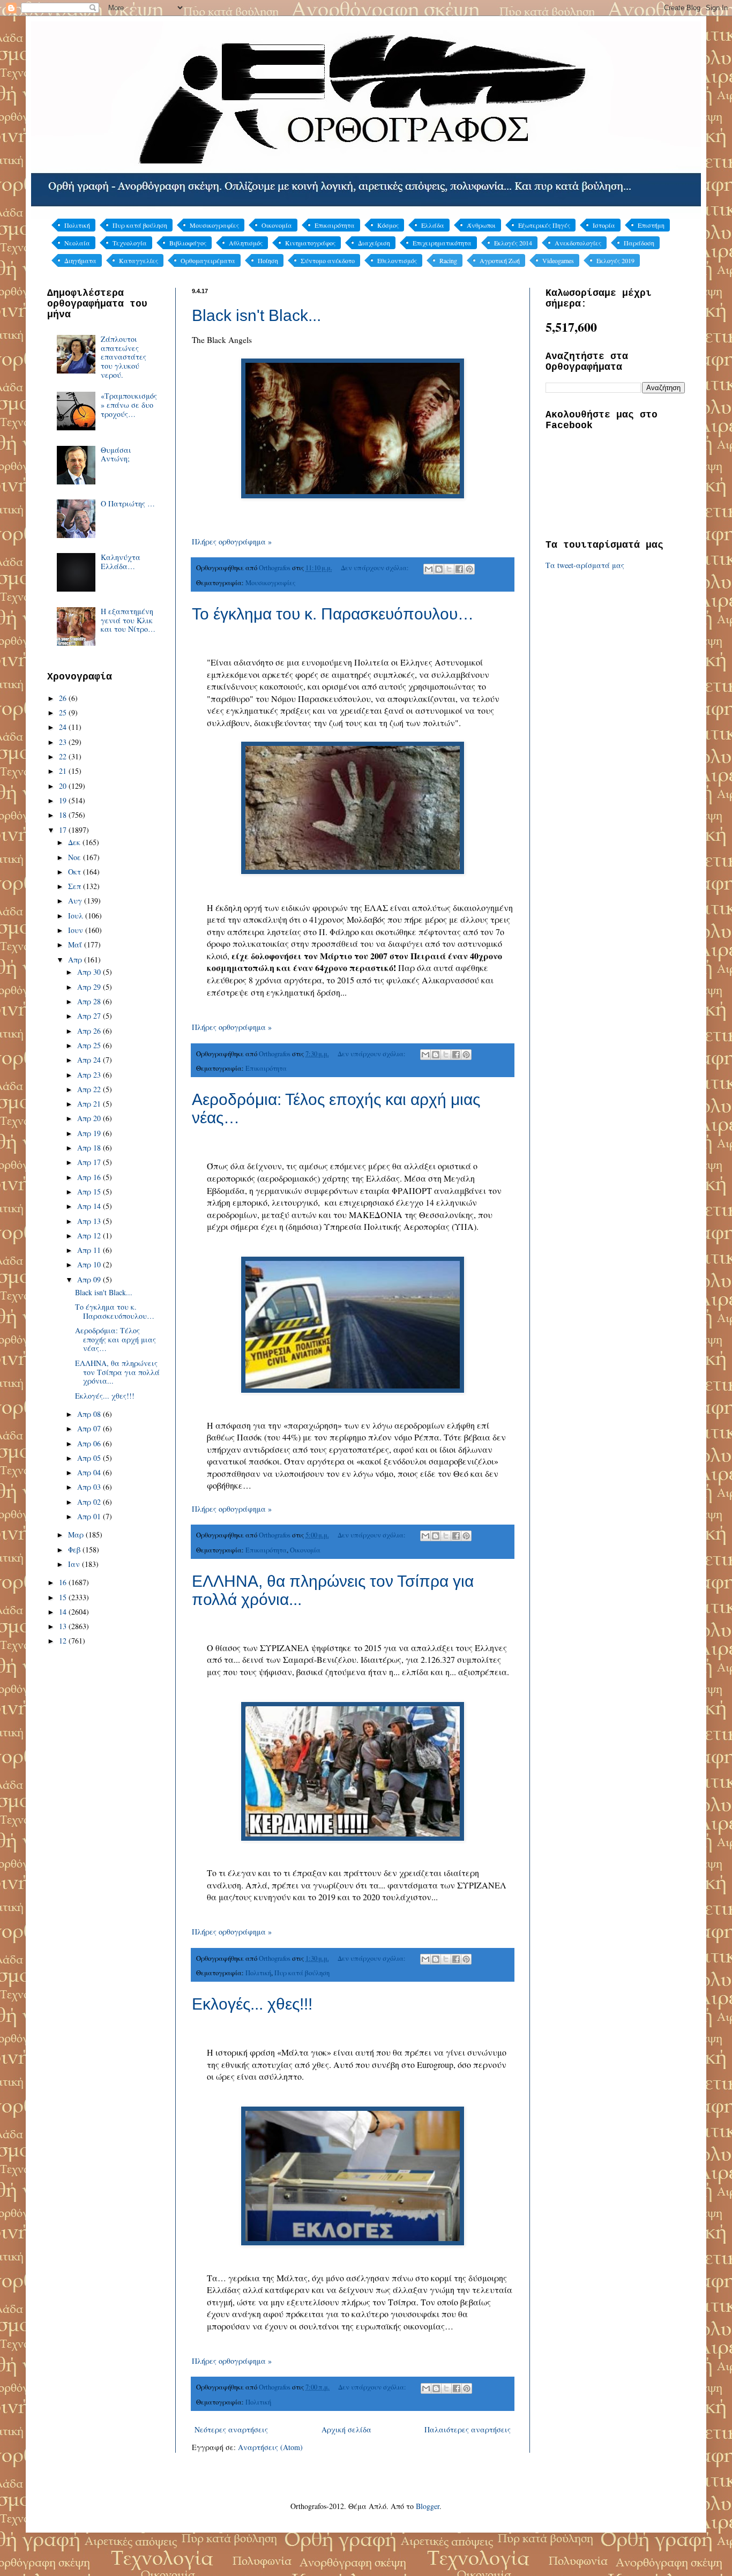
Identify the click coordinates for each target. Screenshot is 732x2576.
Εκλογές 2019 (615, 260)
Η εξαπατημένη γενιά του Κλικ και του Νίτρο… (128, 620)
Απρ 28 (90, 1001)
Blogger (428, 2506)
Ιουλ (77, 916)
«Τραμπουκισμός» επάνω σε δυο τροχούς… (129, 405)
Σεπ (76, 886)
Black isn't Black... (256, 315)
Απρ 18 (90, 1148)
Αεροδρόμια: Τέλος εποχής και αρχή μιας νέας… (115, 1339)
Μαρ (77, 1535)
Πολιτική (77, 225)
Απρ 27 (90, 1016)
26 (64, 698)
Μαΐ (76, 944)
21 (64, 771)
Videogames (558, 260)
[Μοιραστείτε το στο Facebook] (459, 569)
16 (64, 1582)
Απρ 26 (90, 1031)
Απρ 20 (90, 1118)
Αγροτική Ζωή (500, 260)
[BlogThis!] (439, 569)
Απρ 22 (90, 1089)
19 (64, 800)
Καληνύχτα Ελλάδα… (121, 562)
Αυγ (76, 901)
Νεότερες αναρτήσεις (231, 2429)
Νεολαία (77, 243)
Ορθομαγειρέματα (208, 260)
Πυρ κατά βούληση (140, 225)
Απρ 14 (90, 1206)
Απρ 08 (90, 1414)
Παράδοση (639, 243)
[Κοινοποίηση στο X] (449, 569)
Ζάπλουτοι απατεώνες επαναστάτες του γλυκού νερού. (124, 357)
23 (64, 742)
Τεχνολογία (130, 243)
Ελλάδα (433, 225)
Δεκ (75, 842)
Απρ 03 (90, 1487)
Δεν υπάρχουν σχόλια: (376, 568)
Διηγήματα (80, 260)
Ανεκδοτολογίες (578, 243)
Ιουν (77, 930)
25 (64, 712)
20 (64, 786)
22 (64, 756)
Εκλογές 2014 (513, 243)
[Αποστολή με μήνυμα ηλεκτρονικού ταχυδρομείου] (429, 569)
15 (64, 1597)
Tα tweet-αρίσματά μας (585, 565)
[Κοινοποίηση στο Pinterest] (469, 569)
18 (64, 815)
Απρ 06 (90, 1443)
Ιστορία (604, 225)
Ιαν (75, 1564)
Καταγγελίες (139, 260)
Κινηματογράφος (310, 243)
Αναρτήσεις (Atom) (270, 2447)
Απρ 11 (90, 1250)
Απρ (76, 960)
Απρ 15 (90, 1192)
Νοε (76, 857)
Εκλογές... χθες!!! (252, 2004)
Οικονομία (277, 225)
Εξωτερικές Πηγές (544, 225)
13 (64, 1626)
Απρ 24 (90, 1060)
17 (64, 830)
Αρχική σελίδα (346, 2429)
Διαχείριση (374, 243)
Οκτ (76, 872)
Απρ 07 (90, 1428)
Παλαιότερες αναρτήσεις (468, 2429)
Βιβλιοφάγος (188, 243)
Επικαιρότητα (335, 225)
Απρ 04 (90, 1472)
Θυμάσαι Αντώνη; (116, 454)
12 (64, 1641)
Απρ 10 (90, 1264)
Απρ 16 (90, 1177)
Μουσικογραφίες (214, 225)
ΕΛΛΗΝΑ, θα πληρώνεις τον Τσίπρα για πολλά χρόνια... (117, 1372)
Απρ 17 (90, 1162)
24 (64, 727)
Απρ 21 (90, 1104)
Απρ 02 (90, 1502)
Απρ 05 (90, 1458)
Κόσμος (388, 225)
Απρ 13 (90, 1221)
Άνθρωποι (481, 225)
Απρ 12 (90, 1235)
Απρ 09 (90, 1279)
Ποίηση (268, 260)
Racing (448, 260)
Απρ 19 (90, 1133)
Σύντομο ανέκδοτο (328, 260)
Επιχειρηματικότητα (442, 243)
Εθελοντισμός (397, 260)
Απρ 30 (90, 972)
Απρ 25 (90, 1045)
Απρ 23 (90, 1075)
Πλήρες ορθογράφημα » (232, 542)
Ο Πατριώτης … (128, 503)
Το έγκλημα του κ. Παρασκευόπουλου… (333, 614)
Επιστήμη (651, 225)
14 (64, 1612)
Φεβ (75, 1550)
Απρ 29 (90, 987)
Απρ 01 (90, 1516)
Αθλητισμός (246, 243)
